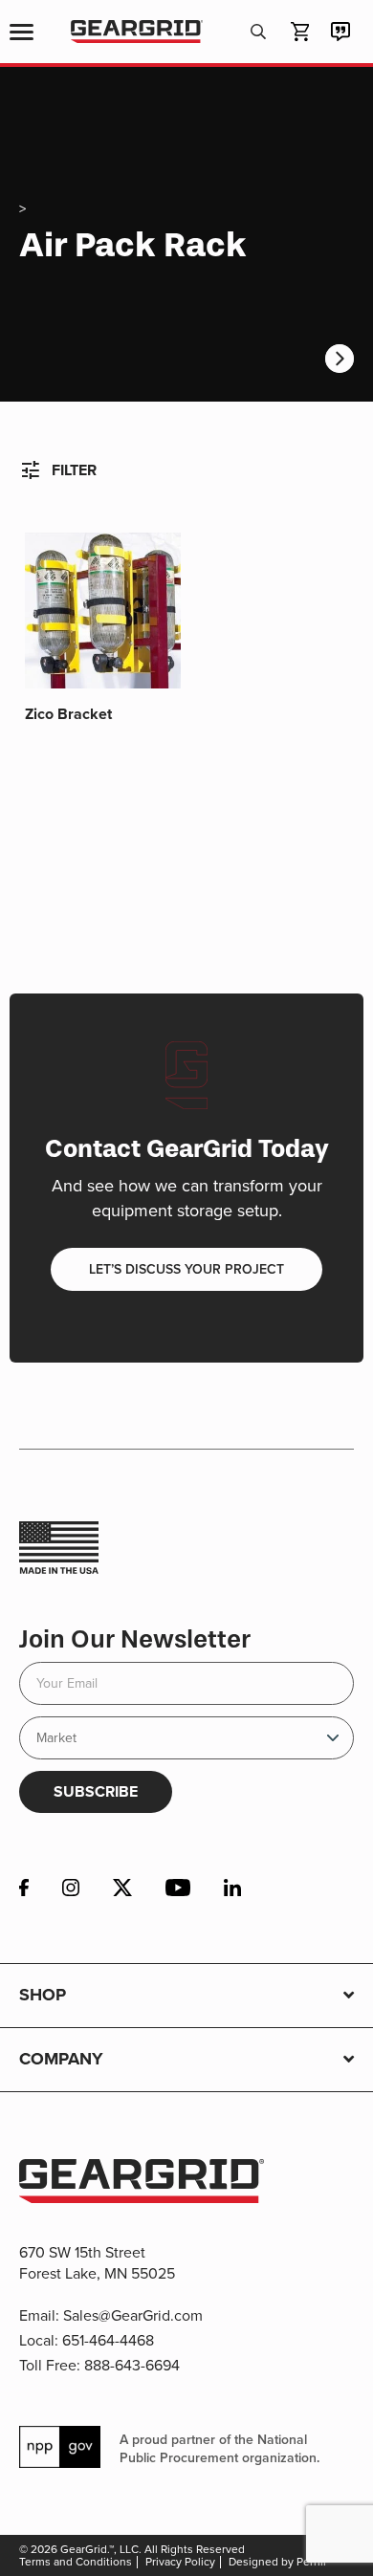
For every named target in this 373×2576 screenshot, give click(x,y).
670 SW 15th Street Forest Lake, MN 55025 (97, 2263)
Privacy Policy (180, 2562)
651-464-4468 (108, 2340)
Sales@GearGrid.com (133, 2315)
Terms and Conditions (76, 2562)
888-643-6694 (132, 2365)
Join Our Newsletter (135, 1639)
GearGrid (136, 32)
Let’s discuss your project (186, 1269)
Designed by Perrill (277, 2562)
